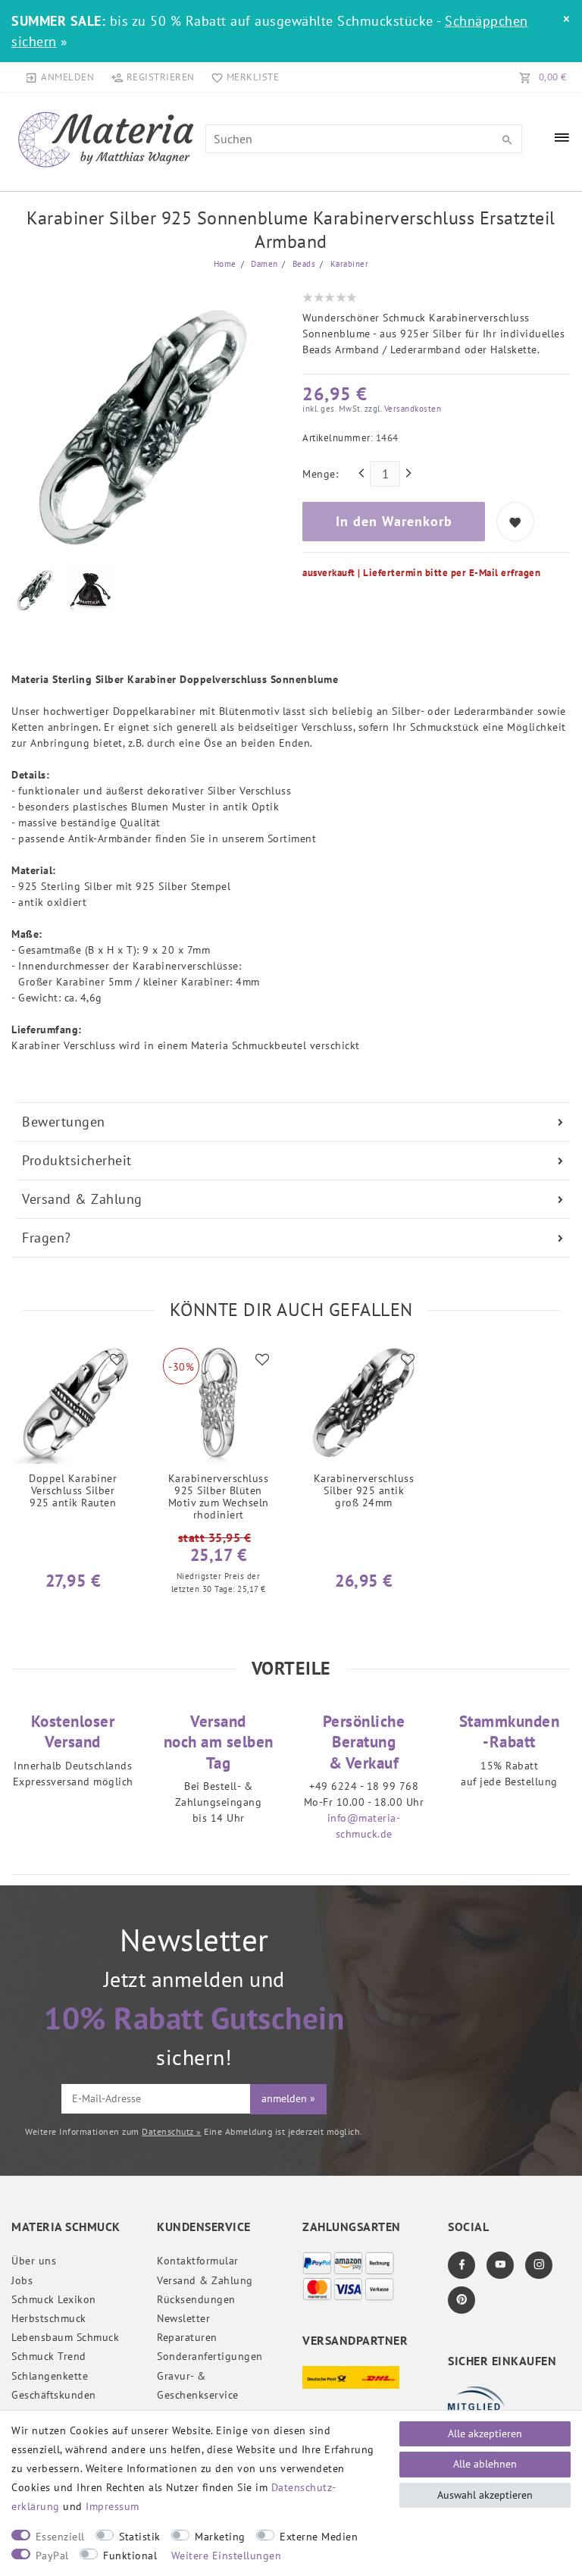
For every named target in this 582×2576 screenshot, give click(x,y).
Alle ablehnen (485, 2464)
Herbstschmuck (49, 2318)
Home (225, 264)
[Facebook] (462, 2265)
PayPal (52, 2556)
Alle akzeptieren (485, 2433)
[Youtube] (500, 2265)
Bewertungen (64, 1122)
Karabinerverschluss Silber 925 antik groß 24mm (364, 1491)
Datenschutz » (172, 2131)
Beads (302, 264)
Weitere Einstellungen (227, 2556)
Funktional (130, 2556)
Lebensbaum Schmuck (65, 2337)
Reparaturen (187, 2337)
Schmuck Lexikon (54, 2299)
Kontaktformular (198, 2261)
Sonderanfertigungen (210, 2356)
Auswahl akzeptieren (485, 2495)
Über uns (34, 2261)
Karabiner (348, 264)
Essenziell (60, 2537)
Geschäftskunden (54, 2395)
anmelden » (288, 2098)
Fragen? (47, 1238)
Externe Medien (319, 2537)
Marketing (220, 2537)
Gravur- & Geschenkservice (198, 2385)
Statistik (140, 2537)
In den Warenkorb (394, 521)
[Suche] (507, 140)
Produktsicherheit (77, 1160)
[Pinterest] (462, 2300)
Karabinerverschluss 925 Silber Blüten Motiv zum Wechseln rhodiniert (219, 1496)
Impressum (113, 2506)
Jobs (22, 2280)
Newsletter (183, 2318)
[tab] (293, 1122)
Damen (263, 264)
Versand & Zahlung (82, 1199)
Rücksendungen (196, 2299)
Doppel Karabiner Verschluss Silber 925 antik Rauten (73, 1491)
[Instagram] (539, 2265)
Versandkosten (411, 409)
